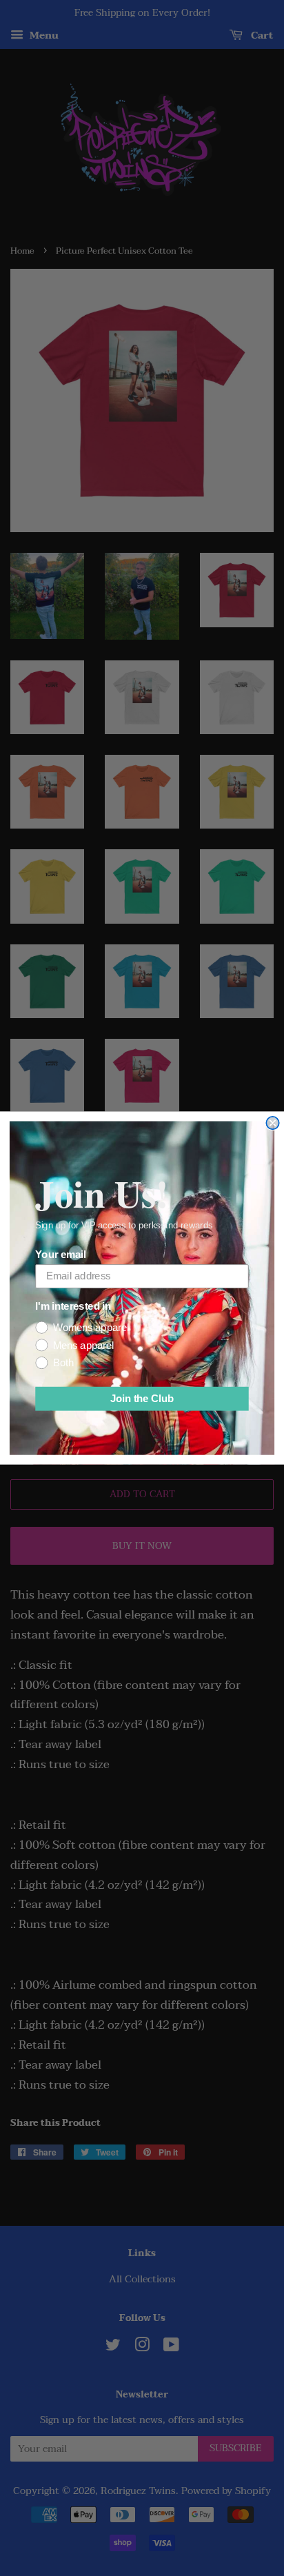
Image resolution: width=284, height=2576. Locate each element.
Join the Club (142, 1399)
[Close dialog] (272, 1123)
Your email (60, 1255)
